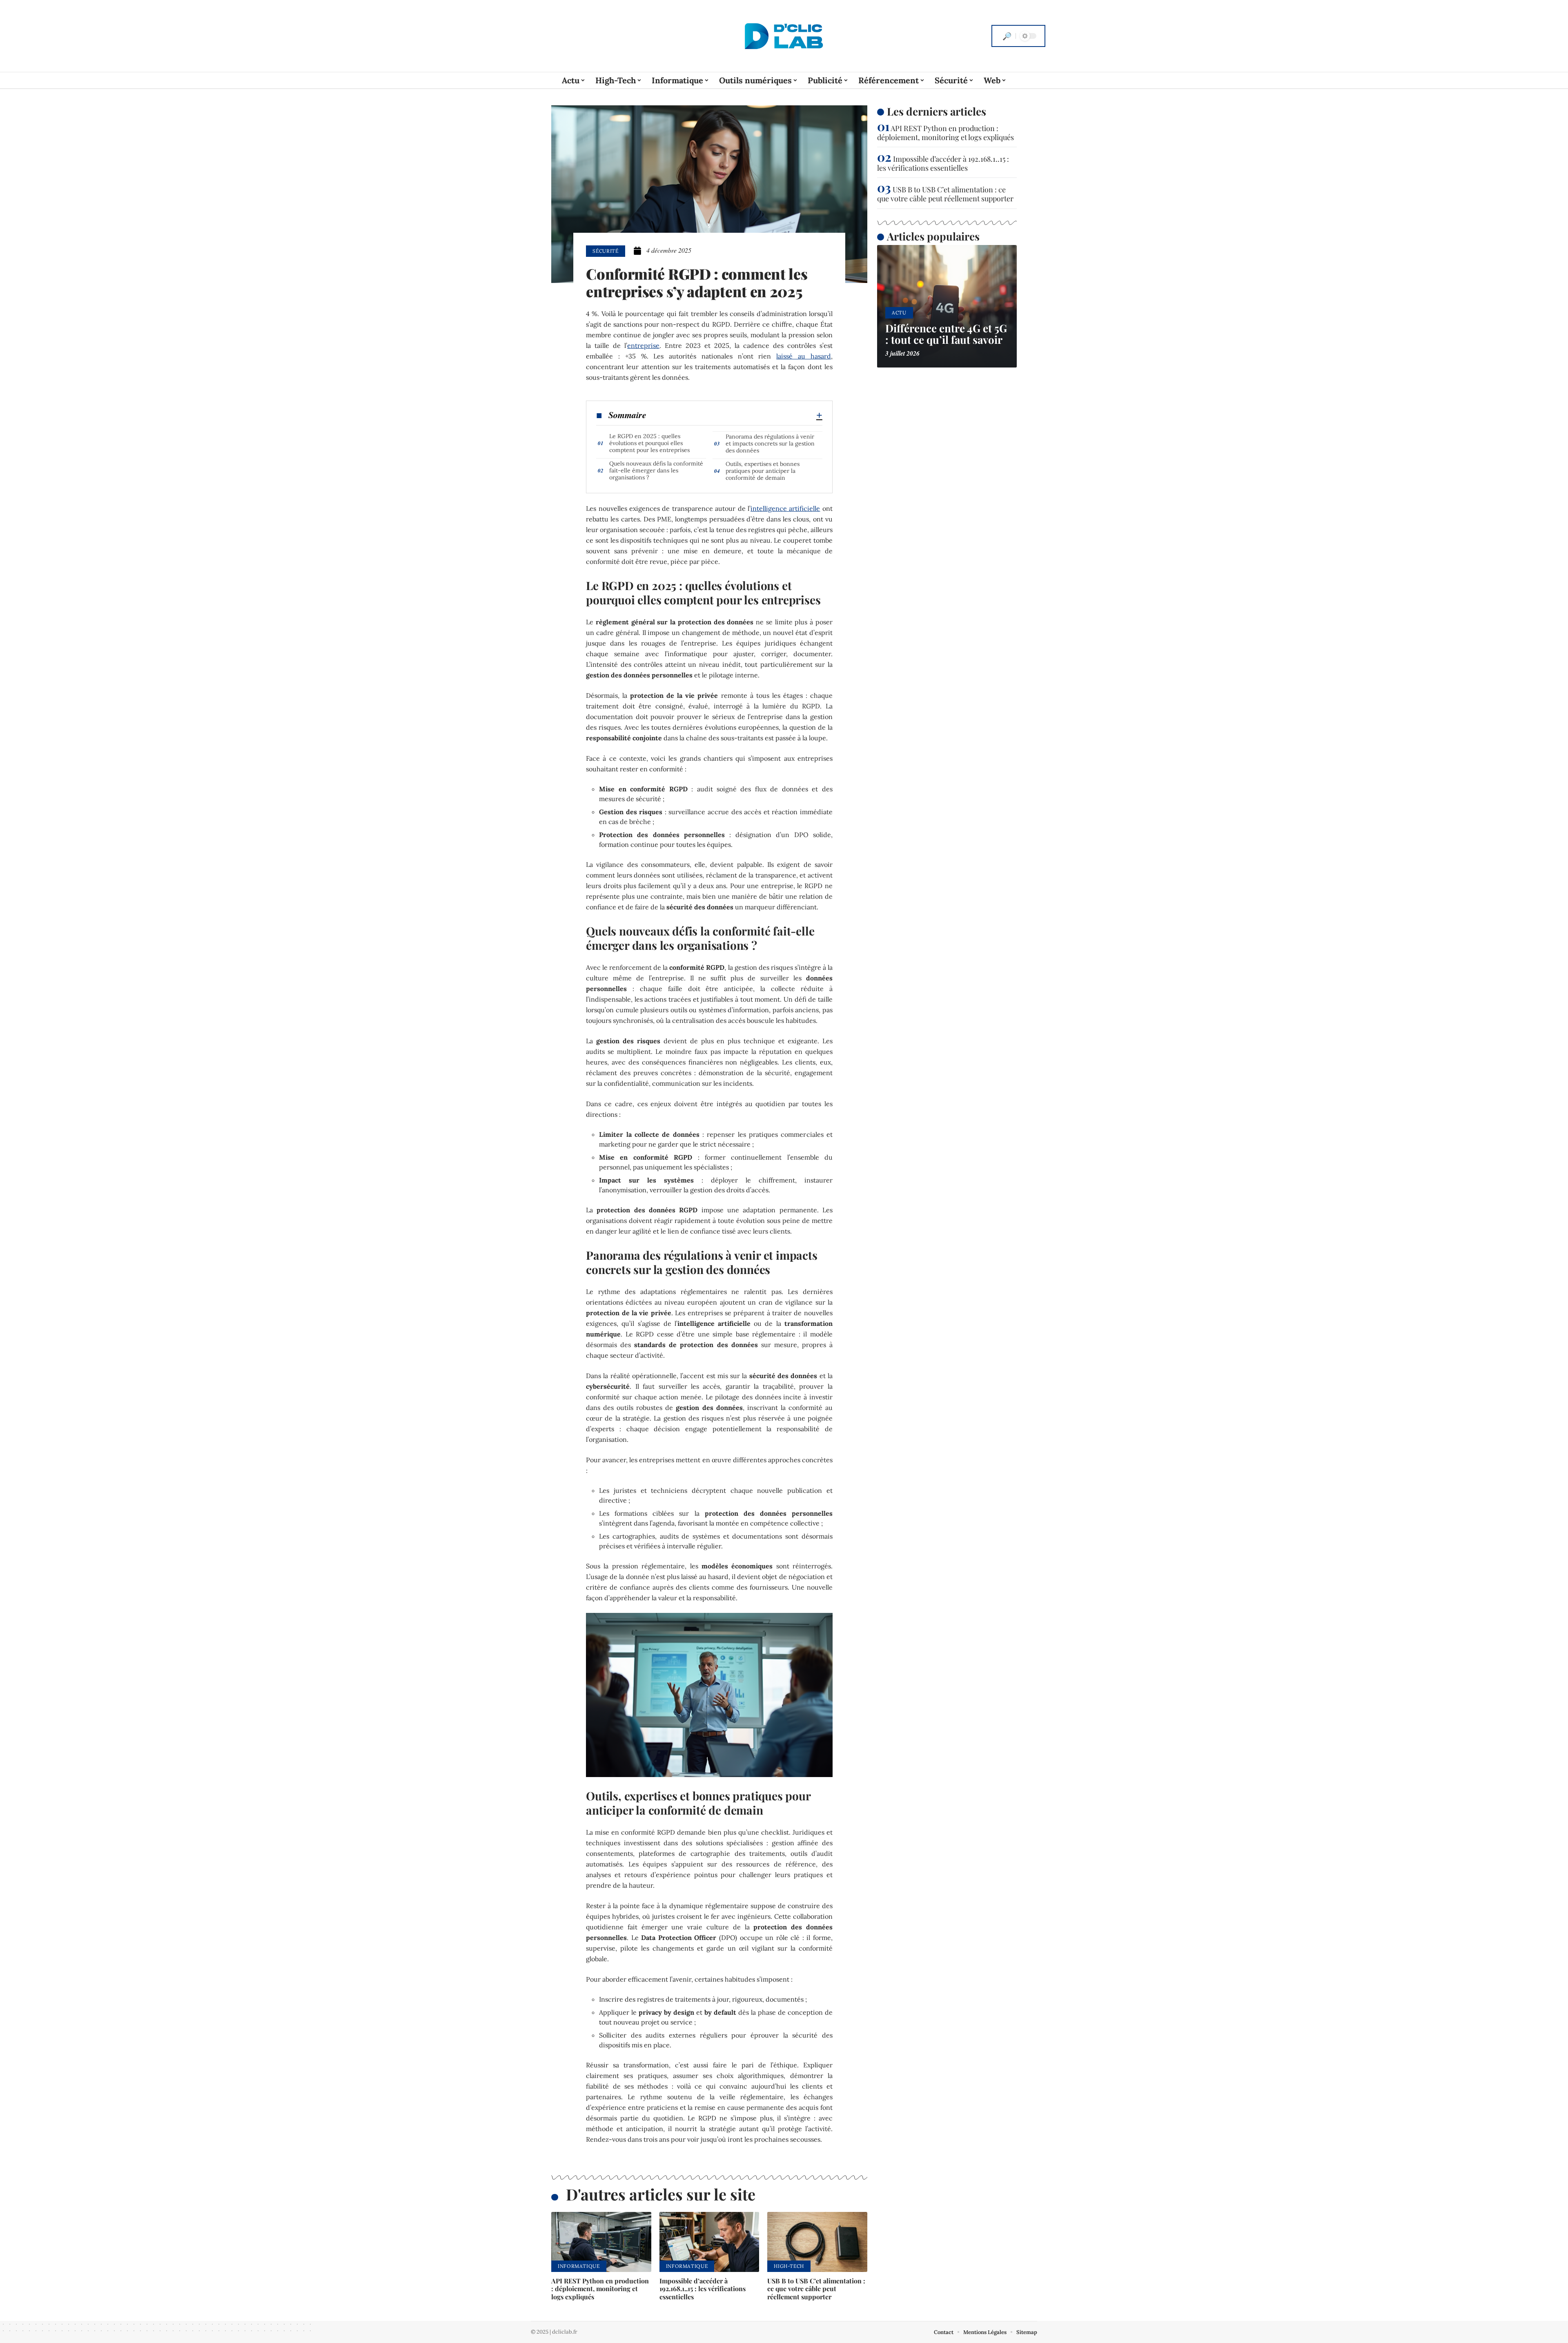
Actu (899, 313)
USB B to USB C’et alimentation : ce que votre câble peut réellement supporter (816, 2288)
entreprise (643, 345)
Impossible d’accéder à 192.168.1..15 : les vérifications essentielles (703, 2288)
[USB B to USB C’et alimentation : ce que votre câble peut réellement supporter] (817, 2242)
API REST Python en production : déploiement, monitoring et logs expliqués (600, 2288)
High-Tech (789, 2266)
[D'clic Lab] (784, 36)
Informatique (579, 2266)
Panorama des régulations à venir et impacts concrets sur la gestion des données (770, 443)
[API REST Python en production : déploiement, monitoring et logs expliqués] (601, 2242)
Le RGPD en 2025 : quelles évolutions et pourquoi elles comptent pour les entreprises (649, 443)
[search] (1007, 36)
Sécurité (606, 251)
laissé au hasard (804, 356)
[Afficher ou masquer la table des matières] (734, 415)
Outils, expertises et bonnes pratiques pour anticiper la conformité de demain (763, 471)
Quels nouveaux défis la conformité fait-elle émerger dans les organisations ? (656, 470)
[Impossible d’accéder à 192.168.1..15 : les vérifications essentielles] (709, 2242)
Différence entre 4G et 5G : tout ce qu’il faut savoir (946, 334)
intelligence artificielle (785, 508)
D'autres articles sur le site (661, 2194)
